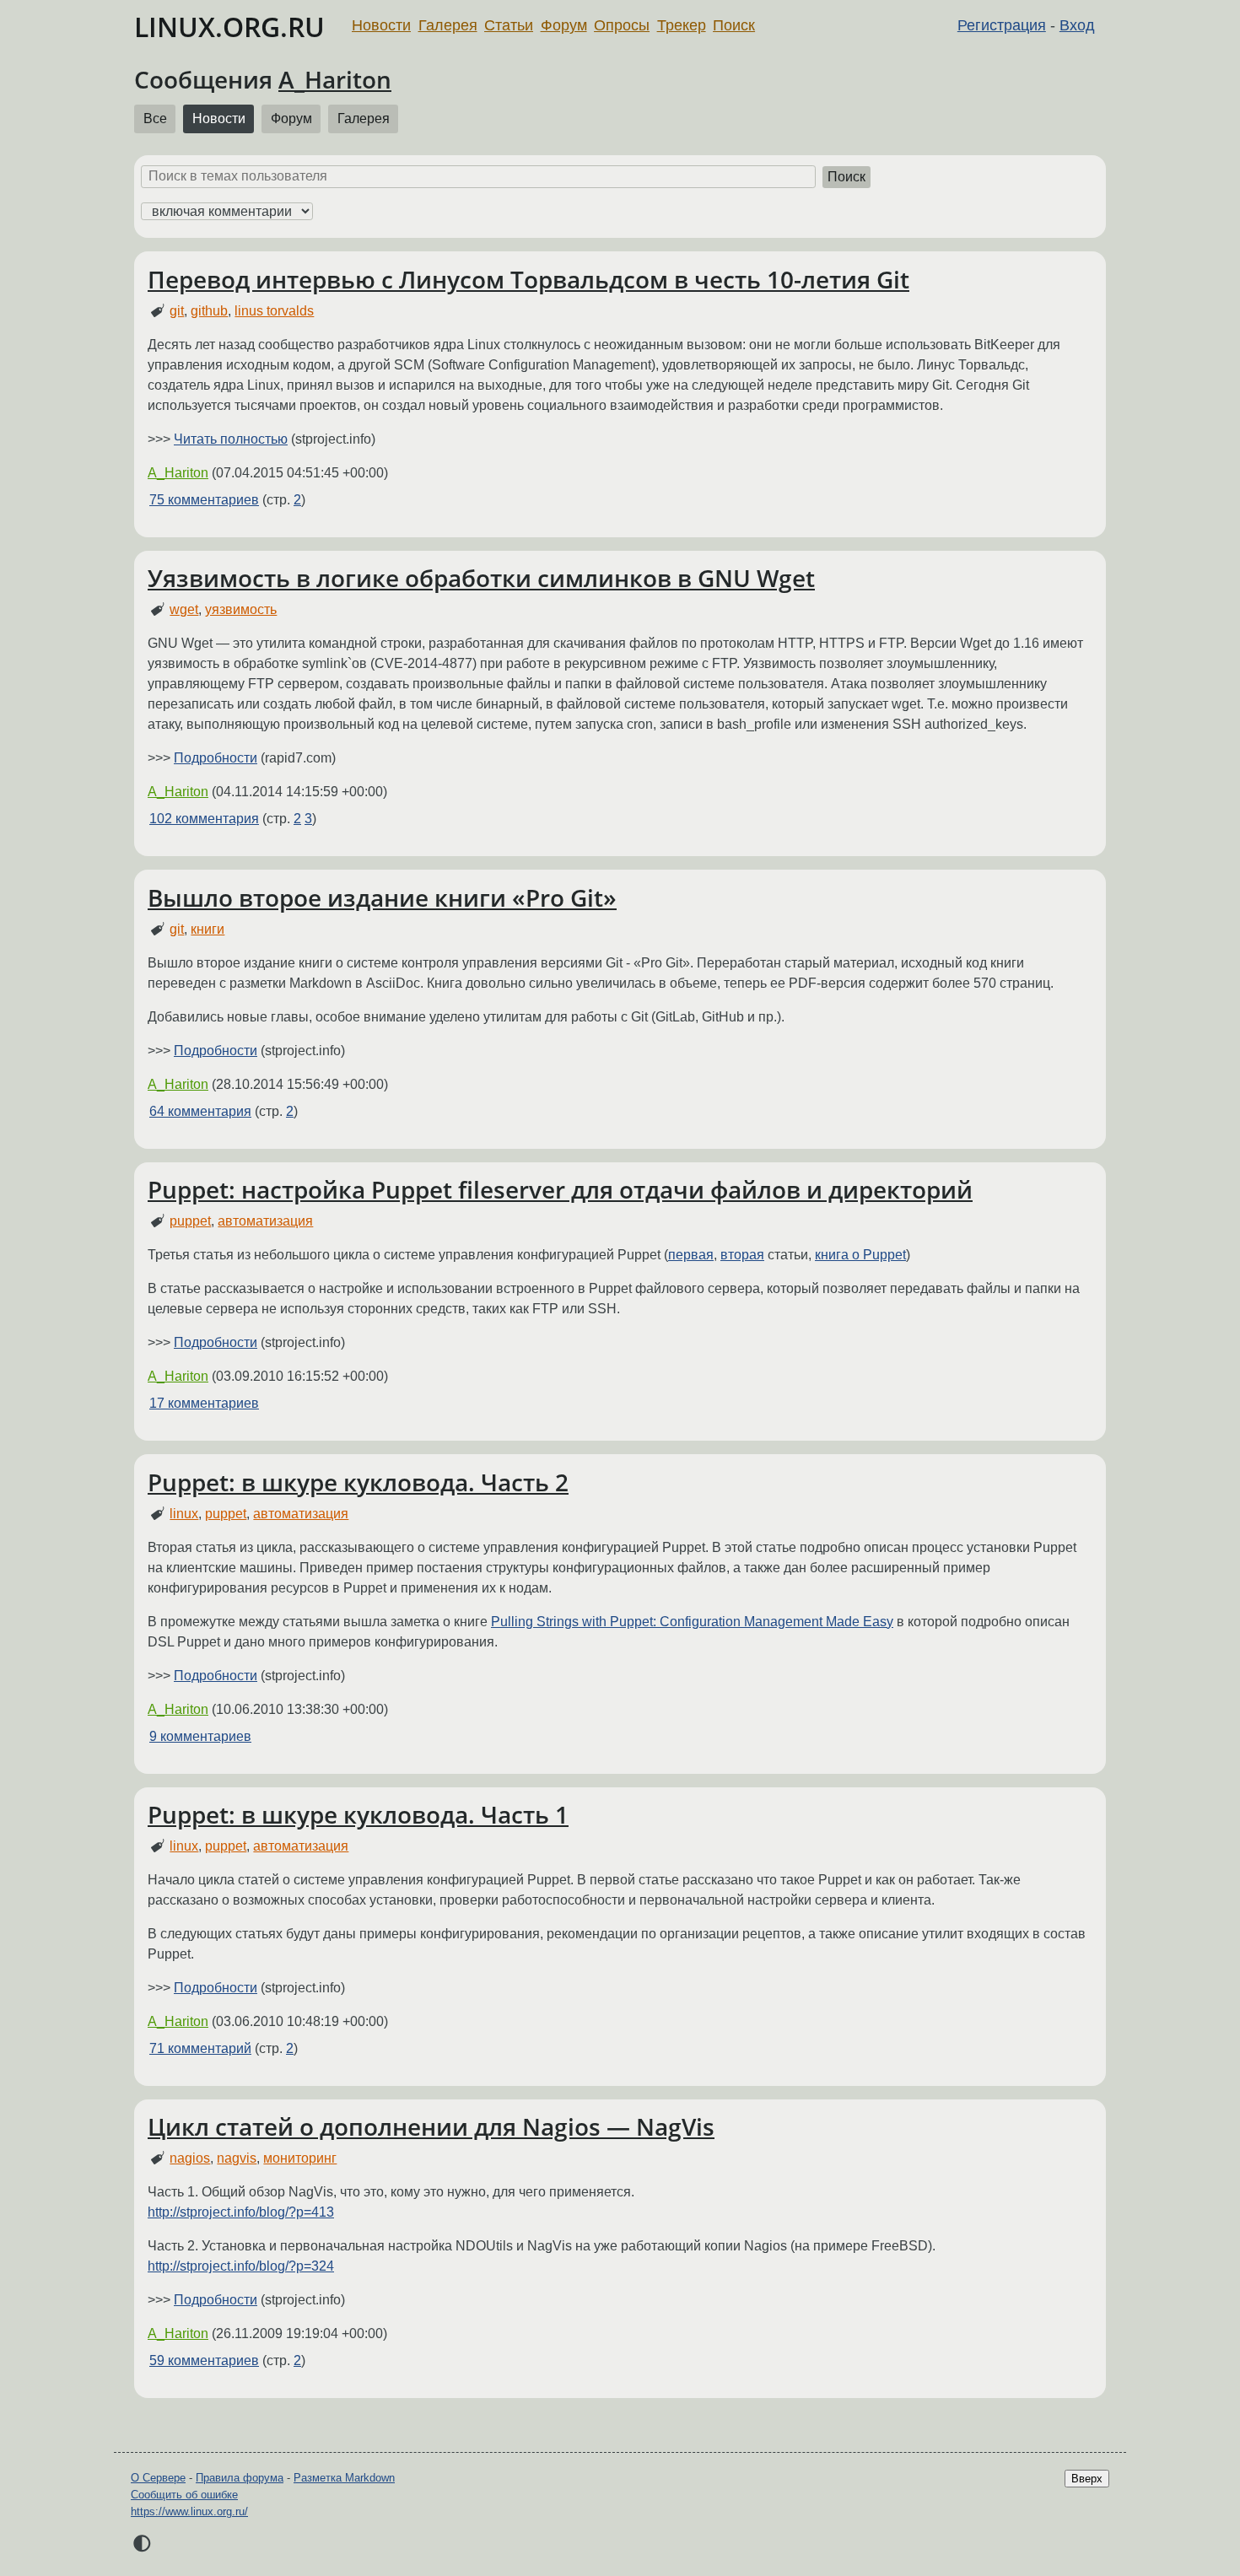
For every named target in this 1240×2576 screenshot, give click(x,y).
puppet (190, 1221)
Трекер (682, 25)
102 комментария (204, 819)
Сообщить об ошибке (184, 2495)
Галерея (448, 25)
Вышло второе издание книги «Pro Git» (382, 897)
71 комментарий (200, 2048)
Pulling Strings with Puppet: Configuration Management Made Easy (692, 1622)
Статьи (509, 25)
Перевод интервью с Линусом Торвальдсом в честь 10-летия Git (528, 279)
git (177, 311)
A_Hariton (335, 79)
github (209, 311)
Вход (1077, 25)
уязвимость (241, 609)
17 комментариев (204, 1403)
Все (155, 119)
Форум (564, 25)
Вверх (1087, 2479)
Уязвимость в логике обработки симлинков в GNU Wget (481, 578)
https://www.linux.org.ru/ (189, 2511)
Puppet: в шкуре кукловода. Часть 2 (358, 1482)
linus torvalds (274, 311)
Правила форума (240, 2478)
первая (691, 1255)
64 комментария (200, 1111)
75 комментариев (204, 500)
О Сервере (158, 2478)
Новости (381, 25)
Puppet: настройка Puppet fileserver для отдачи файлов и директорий (560, 1189)
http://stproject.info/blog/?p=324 (241, 2266)
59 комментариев (204, 2360)
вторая (742, 1255)
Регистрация (1002, 25)
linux (184, 1514)
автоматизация (265, 1221)
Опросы (622, 25)
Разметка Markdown (344, 2478)
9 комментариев (200, 1736)
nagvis (237, 2158)
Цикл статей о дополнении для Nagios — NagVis (431, 2126)
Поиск (734, 25)
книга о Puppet (860, 1255)
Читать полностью (231, 439)
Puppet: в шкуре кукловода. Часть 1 (358, 1814)
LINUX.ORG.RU (229, 27)
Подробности (216, 758)
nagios (190, 2158)
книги (208, 929)
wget (184, 609)
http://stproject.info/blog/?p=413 (241, 2212)
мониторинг (300, 2158)
